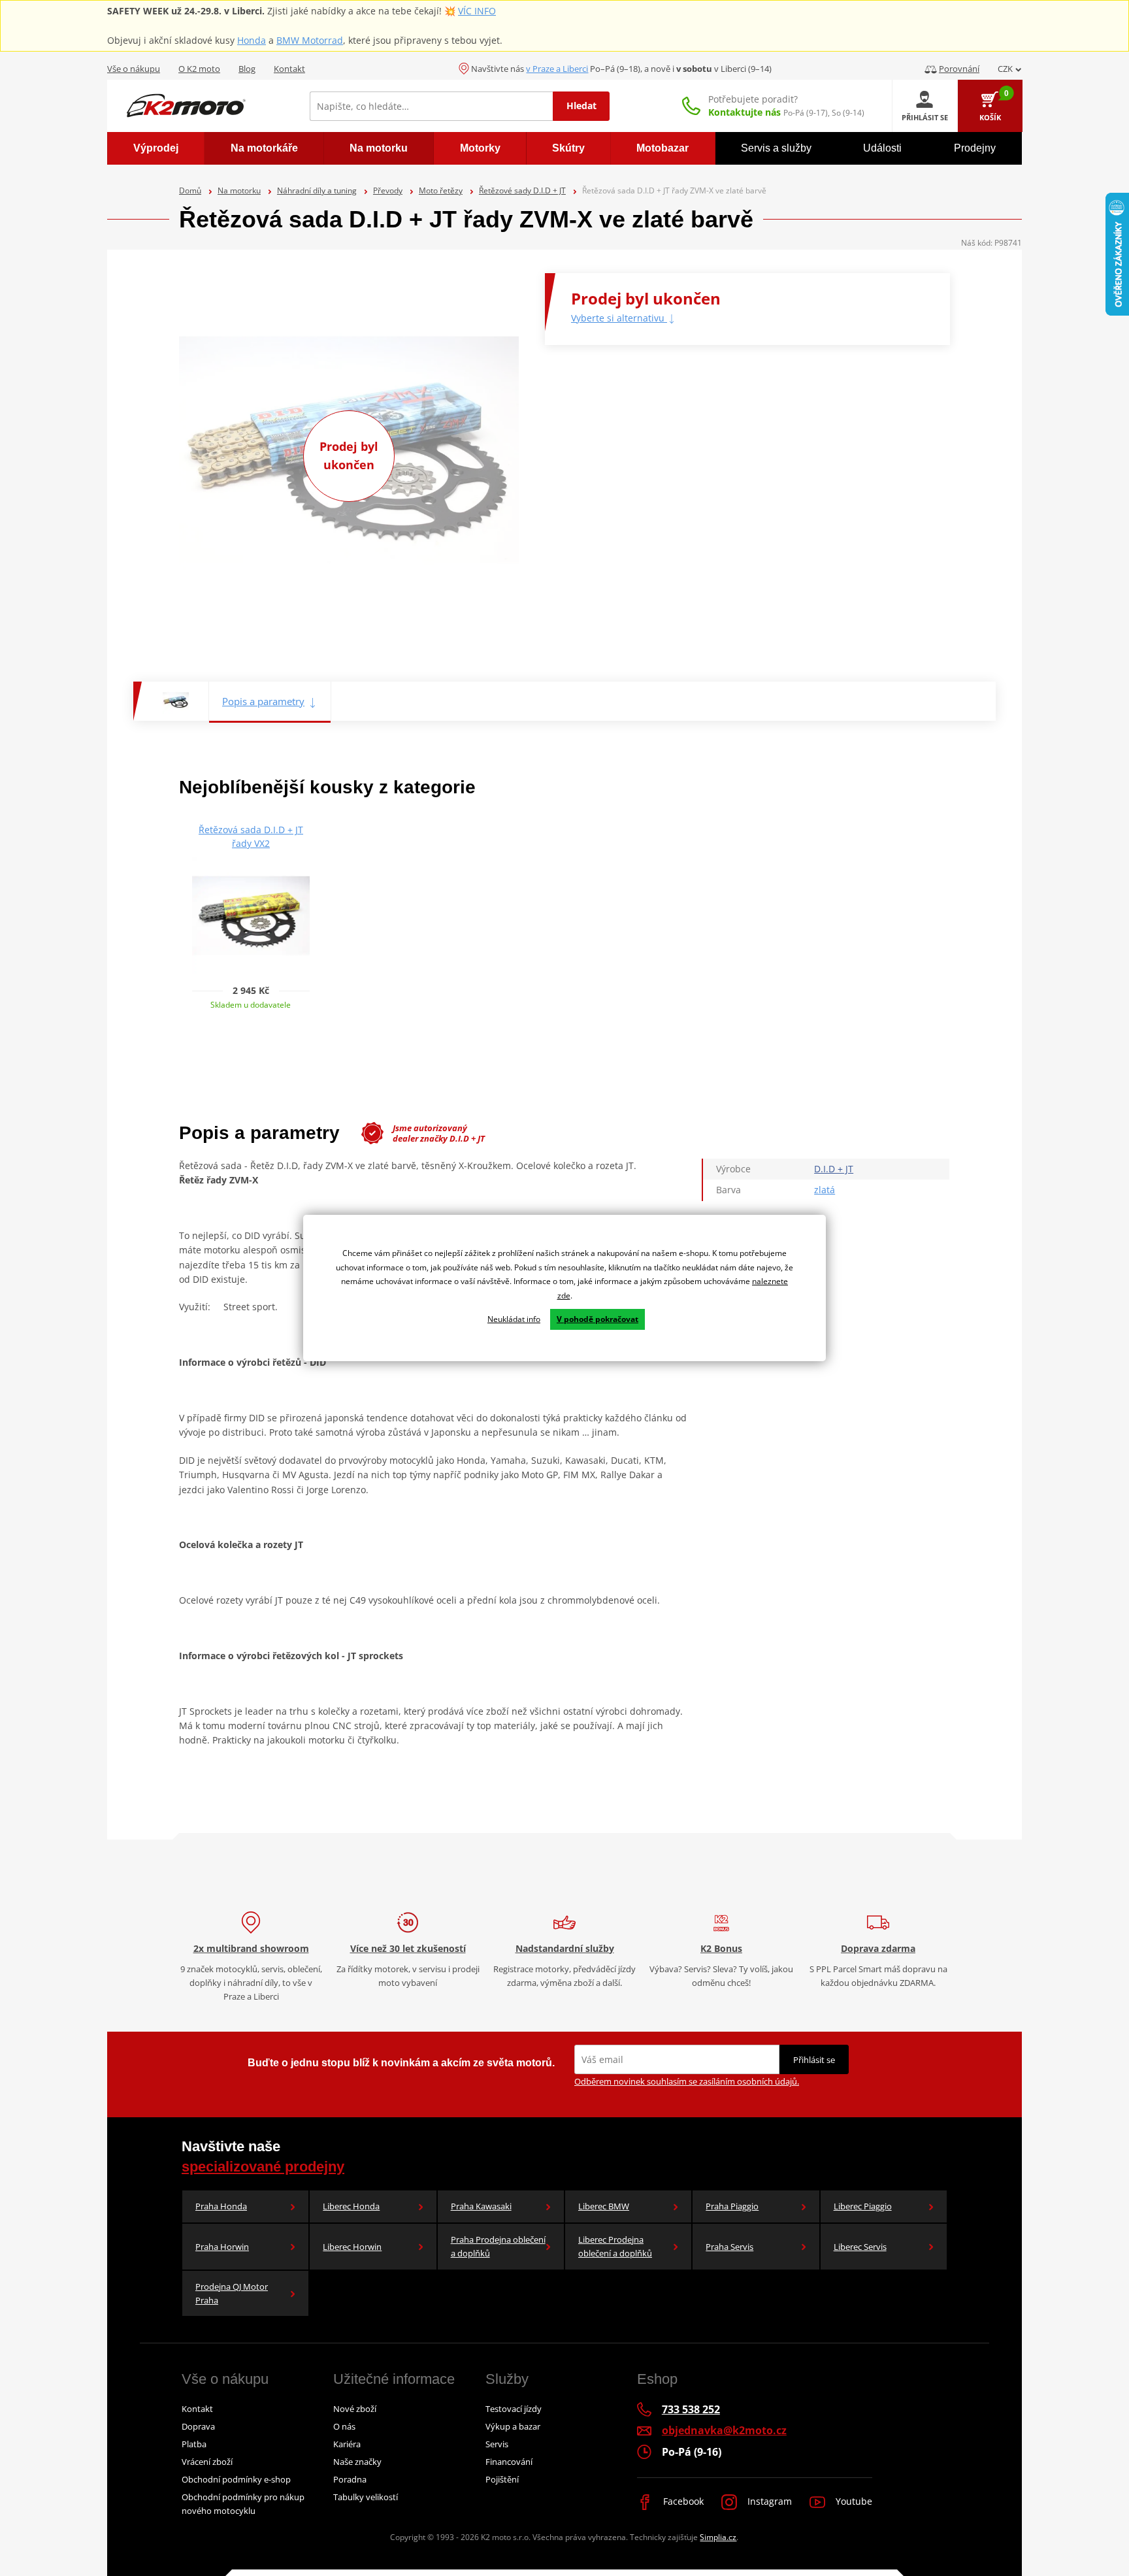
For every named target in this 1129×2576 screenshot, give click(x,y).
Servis (497, 2444)
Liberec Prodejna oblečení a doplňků (615, 2246)
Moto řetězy (441, 190)
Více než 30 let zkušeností (408, 1948)
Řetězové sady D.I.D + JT (522, 190)
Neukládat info (514, 1319)
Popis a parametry (263, 701)
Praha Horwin (222, 2247)
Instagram (768, 2501)
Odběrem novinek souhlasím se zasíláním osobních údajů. (687, 2081)
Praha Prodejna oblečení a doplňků (498, 2246)
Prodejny (975, 148)
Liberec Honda (351, 2206)
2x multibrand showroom (251, 1948)
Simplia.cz (718, 2537)
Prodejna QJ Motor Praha (232, 2293)
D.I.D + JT (834, 1169)
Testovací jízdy (514, 2409)
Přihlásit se (814, 2060)
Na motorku (239, 190)
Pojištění (502, 2479)
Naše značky (357, 2462)
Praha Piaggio (732, 2206)
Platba (194, 2444)
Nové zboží (355, 2409)
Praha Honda (221, 2206)
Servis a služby (776, 148)
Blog (247, 69)
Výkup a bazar (513, 2426)
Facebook (682, 2501)
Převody (388, 190)
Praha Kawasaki (481, 2206)
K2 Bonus (721, 1948)
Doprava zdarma (878, 1948)
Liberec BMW (604, 2206)
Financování (509, 2462)
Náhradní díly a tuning (317, 190)
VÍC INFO (477, 11)
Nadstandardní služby (565, 1948)
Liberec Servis (860, 2247)
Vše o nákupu (134, 69)
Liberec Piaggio (863, 2206)
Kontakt (289, 69)
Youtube (853, 2501)
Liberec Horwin (352, 2247)
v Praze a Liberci (557, 69)
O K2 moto (199, 69)
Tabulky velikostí (366, 2497)
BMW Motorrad (310, 40)
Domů (190, 190)
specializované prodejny (263, 2167)
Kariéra (347, 2444)
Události (882, 148)
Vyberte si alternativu (619, 318)
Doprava (198, 2426)
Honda (252, 40)
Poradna (350, 2479)
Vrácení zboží (207, 2462)
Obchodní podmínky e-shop (236, 2479)
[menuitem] (156, 148)
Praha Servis (729, 2247)
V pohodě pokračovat (597, 1319)
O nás (344, 2426)
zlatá (825, 1190)
